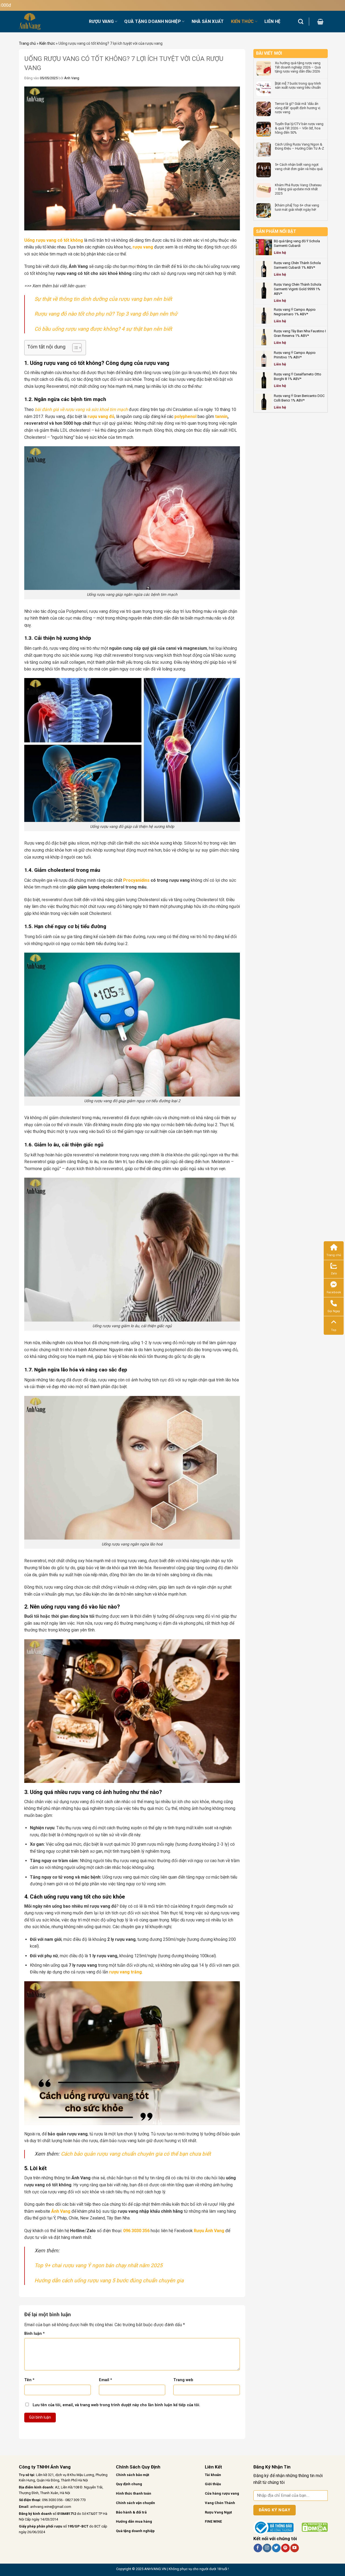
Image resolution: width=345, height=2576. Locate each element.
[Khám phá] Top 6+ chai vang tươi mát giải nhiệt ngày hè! (297, 207)
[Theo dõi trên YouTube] (294, 2548)
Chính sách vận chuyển (135, 2503)
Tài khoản (213, 2475)
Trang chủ (27, 43)
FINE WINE (213, 2521)
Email (106, 2380)
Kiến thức (47, 43)
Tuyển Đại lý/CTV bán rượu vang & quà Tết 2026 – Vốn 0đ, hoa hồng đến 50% (299, 128)
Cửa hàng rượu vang (222, 2493)
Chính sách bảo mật (132, 2475)
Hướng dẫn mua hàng (134, 2521)
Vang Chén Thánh (220, 2503)
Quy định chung (129, 2484)
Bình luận (34, 2334)
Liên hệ (272, 21)
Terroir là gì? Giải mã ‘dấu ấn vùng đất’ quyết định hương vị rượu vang (298, 108)
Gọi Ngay (334, 1311)
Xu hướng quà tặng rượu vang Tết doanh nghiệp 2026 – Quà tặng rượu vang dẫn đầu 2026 (298, 67)
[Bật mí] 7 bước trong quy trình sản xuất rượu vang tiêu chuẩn (298, 86)
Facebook (334, 1292)
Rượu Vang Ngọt (218, 2512)
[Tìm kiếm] (301, 21)
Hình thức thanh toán (134, 2493)
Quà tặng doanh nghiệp (135, 2531)
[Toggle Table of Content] (74, 348)
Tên (29, 2380)
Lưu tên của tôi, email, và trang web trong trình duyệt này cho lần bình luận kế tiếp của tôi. (116, 2405)
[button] (320, 22)
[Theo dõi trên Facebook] (258, 2548)
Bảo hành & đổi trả (131, 2512)
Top (334, 1330)
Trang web (183, 2380)
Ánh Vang (72, 78)
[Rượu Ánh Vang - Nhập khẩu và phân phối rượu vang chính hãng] (50, 22)
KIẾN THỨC (242, 21)
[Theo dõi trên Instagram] (267, 2548)
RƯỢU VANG (101, 21)
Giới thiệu (213, 2484)
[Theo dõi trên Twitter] (276, 2548)
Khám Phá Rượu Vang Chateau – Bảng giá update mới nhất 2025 (298, 189)
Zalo (334, 1273)
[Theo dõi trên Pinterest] (285, 2548)
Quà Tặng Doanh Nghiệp (153, 21)
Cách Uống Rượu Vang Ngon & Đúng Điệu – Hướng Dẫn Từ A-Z (299, 146)
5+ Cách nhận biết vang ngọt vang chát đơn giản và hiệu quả (299, 167)
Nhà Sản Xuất (208, 21)
